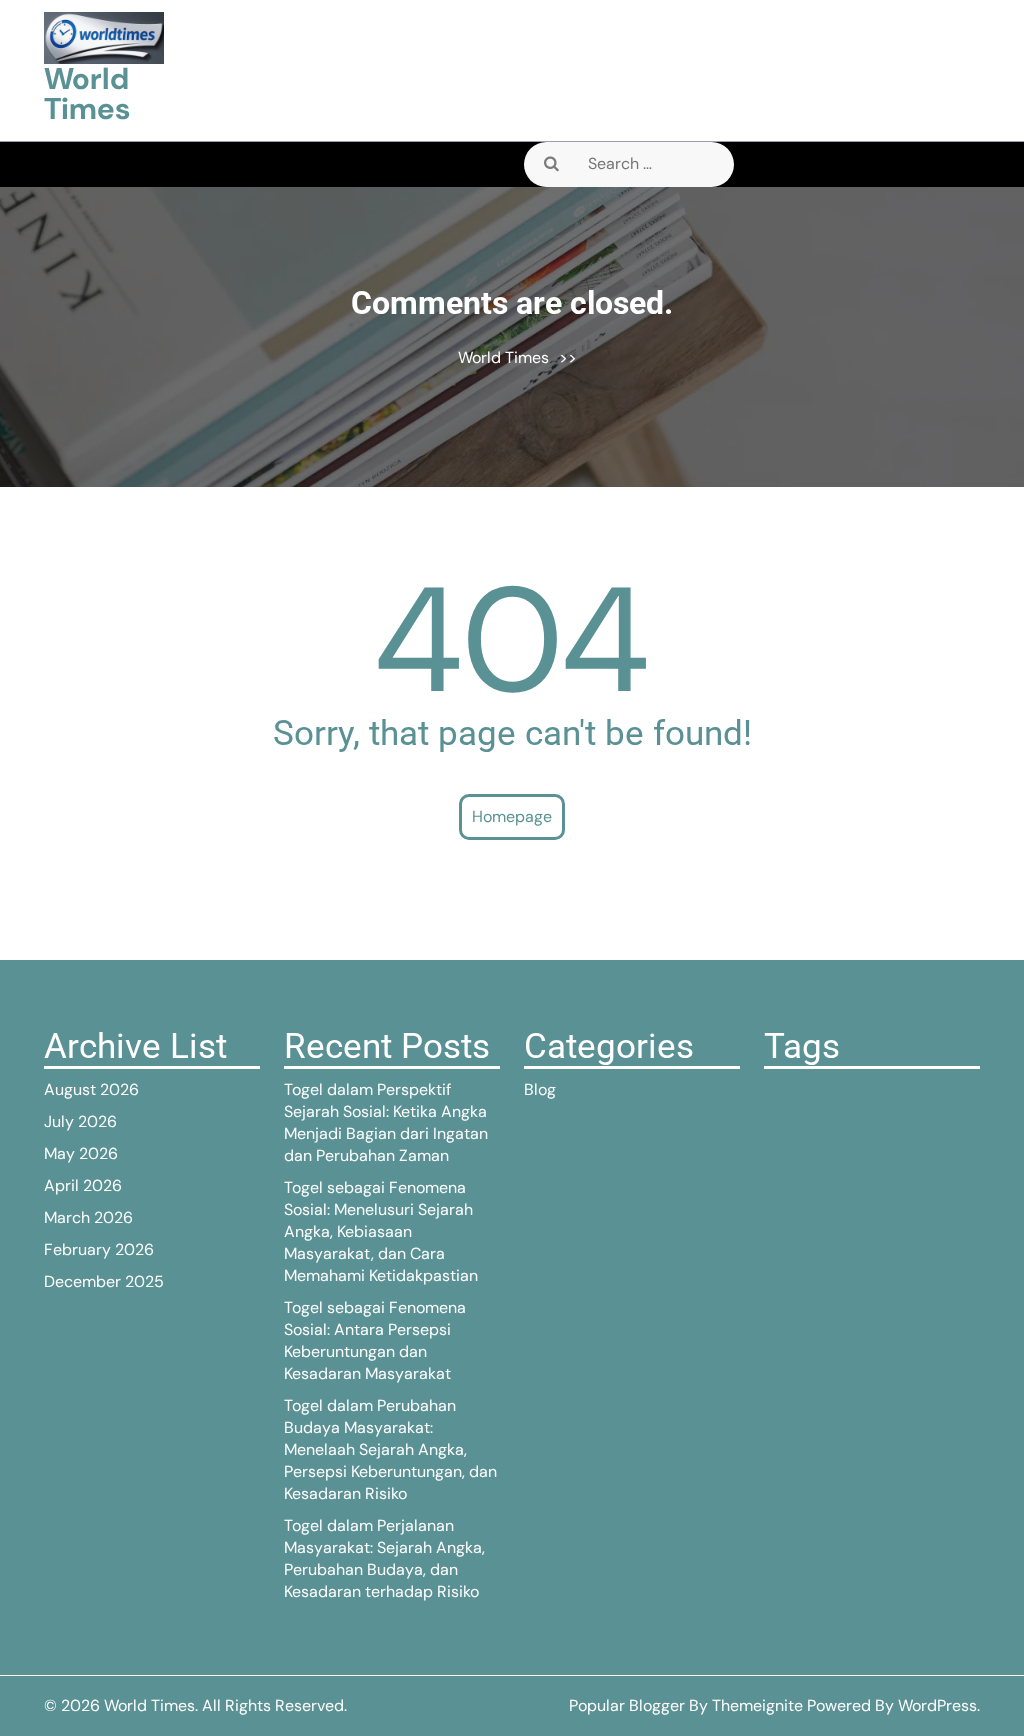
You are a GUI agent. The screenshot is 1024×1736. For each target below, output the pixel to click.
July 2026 (80, 1121)
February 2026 (99, 1249)
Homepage (512, 816)
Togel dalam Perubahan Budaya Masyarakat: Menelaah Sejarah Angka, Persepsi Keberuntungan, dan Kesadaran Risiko (390, 1449)
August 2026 (91, 1089)
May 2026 (81, 1153)
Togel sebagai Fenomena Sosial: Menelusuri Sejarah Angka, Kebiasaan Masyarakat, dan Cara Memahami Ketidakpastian (381, 1231)
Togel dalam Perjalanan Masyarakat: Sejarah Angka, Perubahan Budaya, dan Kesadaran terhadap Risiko (384, 1558)
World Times (87, 93)
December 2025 (104, 1281)
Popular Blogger (627, 1705)
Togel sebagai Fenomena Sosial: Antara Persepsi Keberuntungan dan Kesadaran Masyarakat (375, 1340)
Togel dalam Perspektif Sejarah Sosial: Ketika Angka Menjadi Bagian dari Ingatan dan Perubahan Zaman (386, 1122)
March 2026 (88, 1217)
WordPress (937, 1705)
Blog (540, 1089)
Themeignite (757, 1705)
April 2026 (83, 1185)
